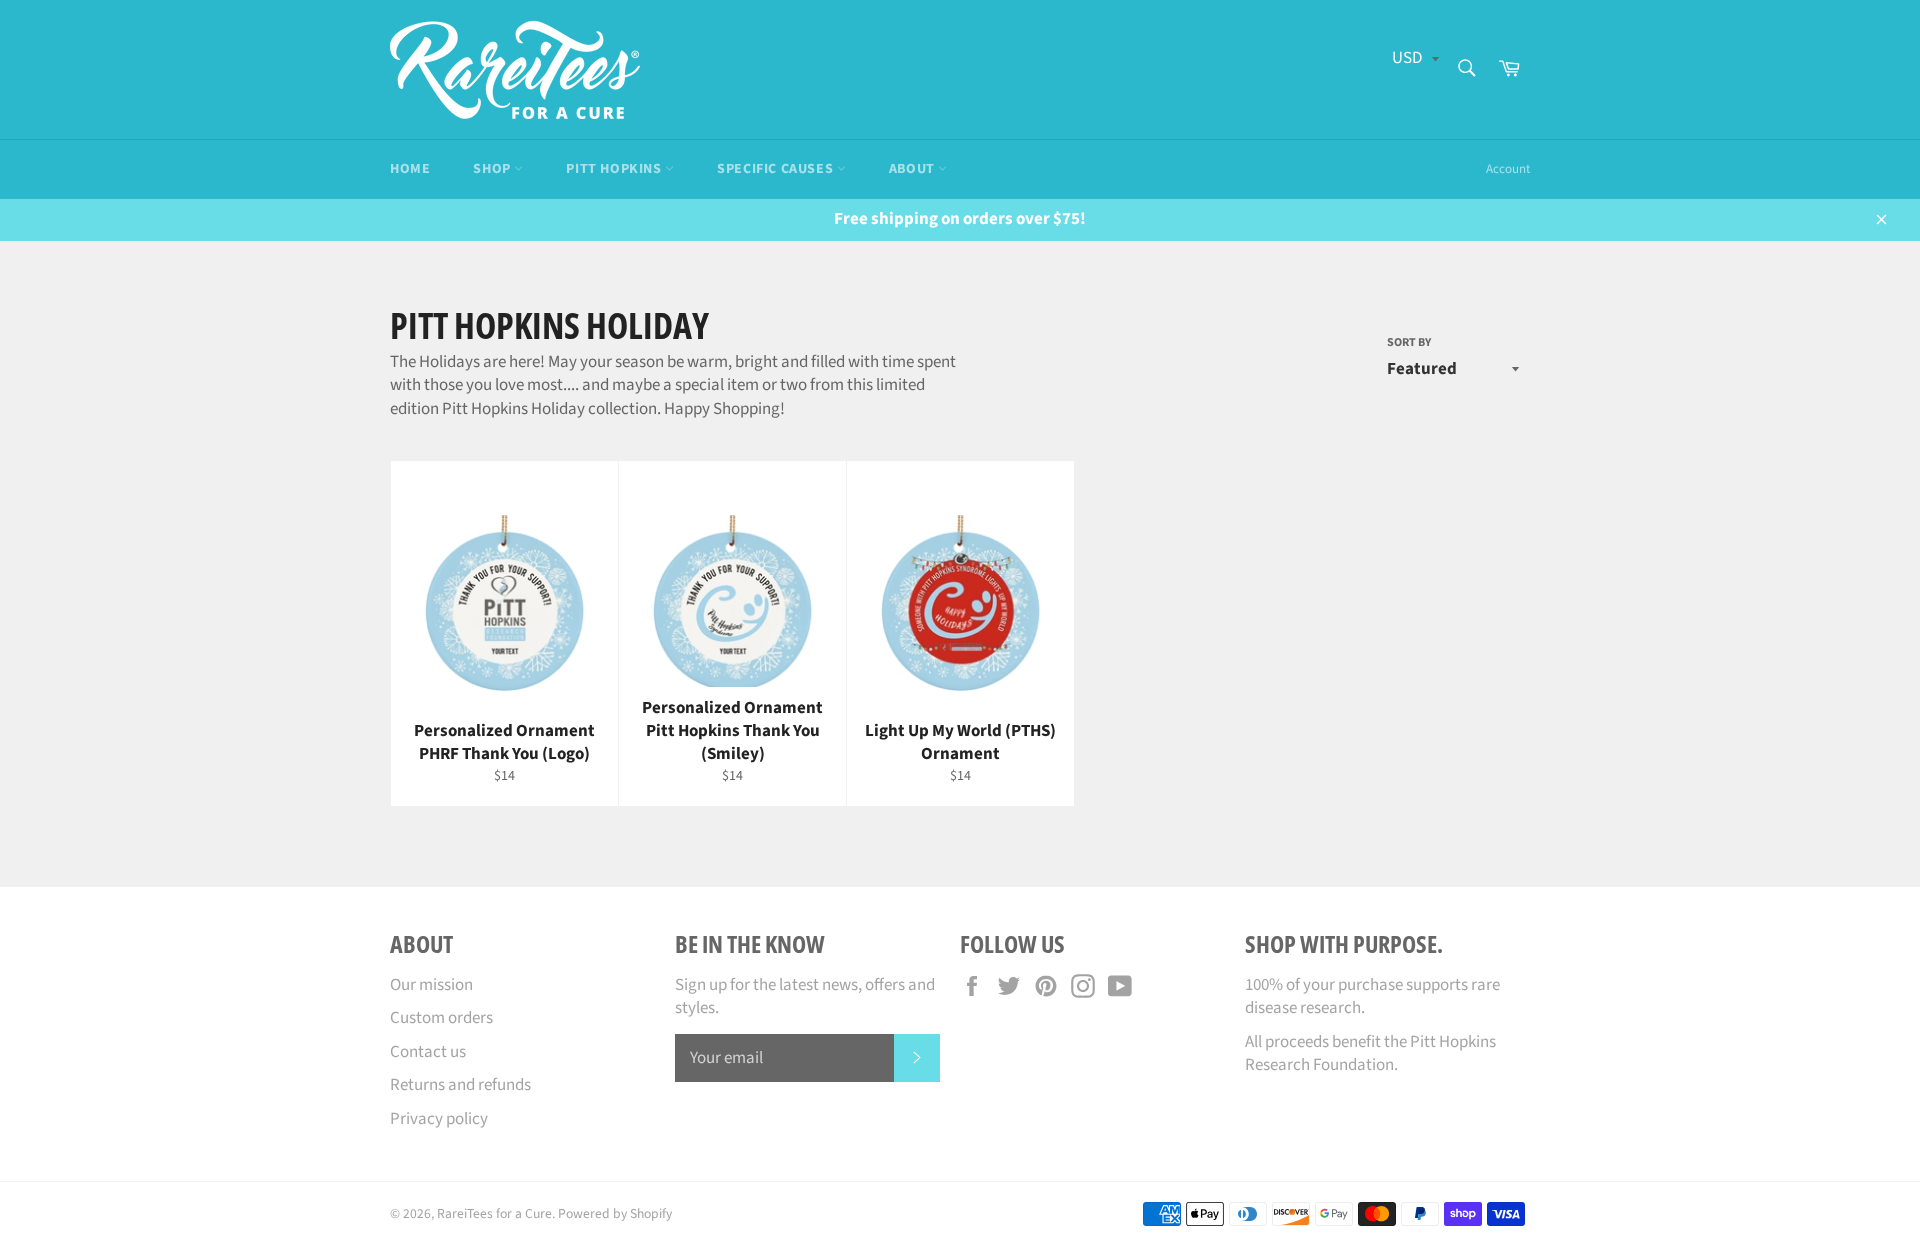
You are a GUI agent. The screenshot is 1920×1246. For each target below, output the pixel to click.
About (914, 169)
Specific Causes (777, 169)
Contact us (428, 1052)
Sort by (1409, 343)
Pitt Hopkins (615, 169)
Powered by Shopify (615, 1213)
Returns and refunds (460, 1085)
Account (1508, 169)
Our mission (431, 985)
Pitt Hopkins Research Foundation (1370, 1053)
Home (410, 169)
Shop (493, 169)
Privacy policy (439, 1119)
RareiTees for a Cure (494, 1213)
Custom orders (441, 1018)
